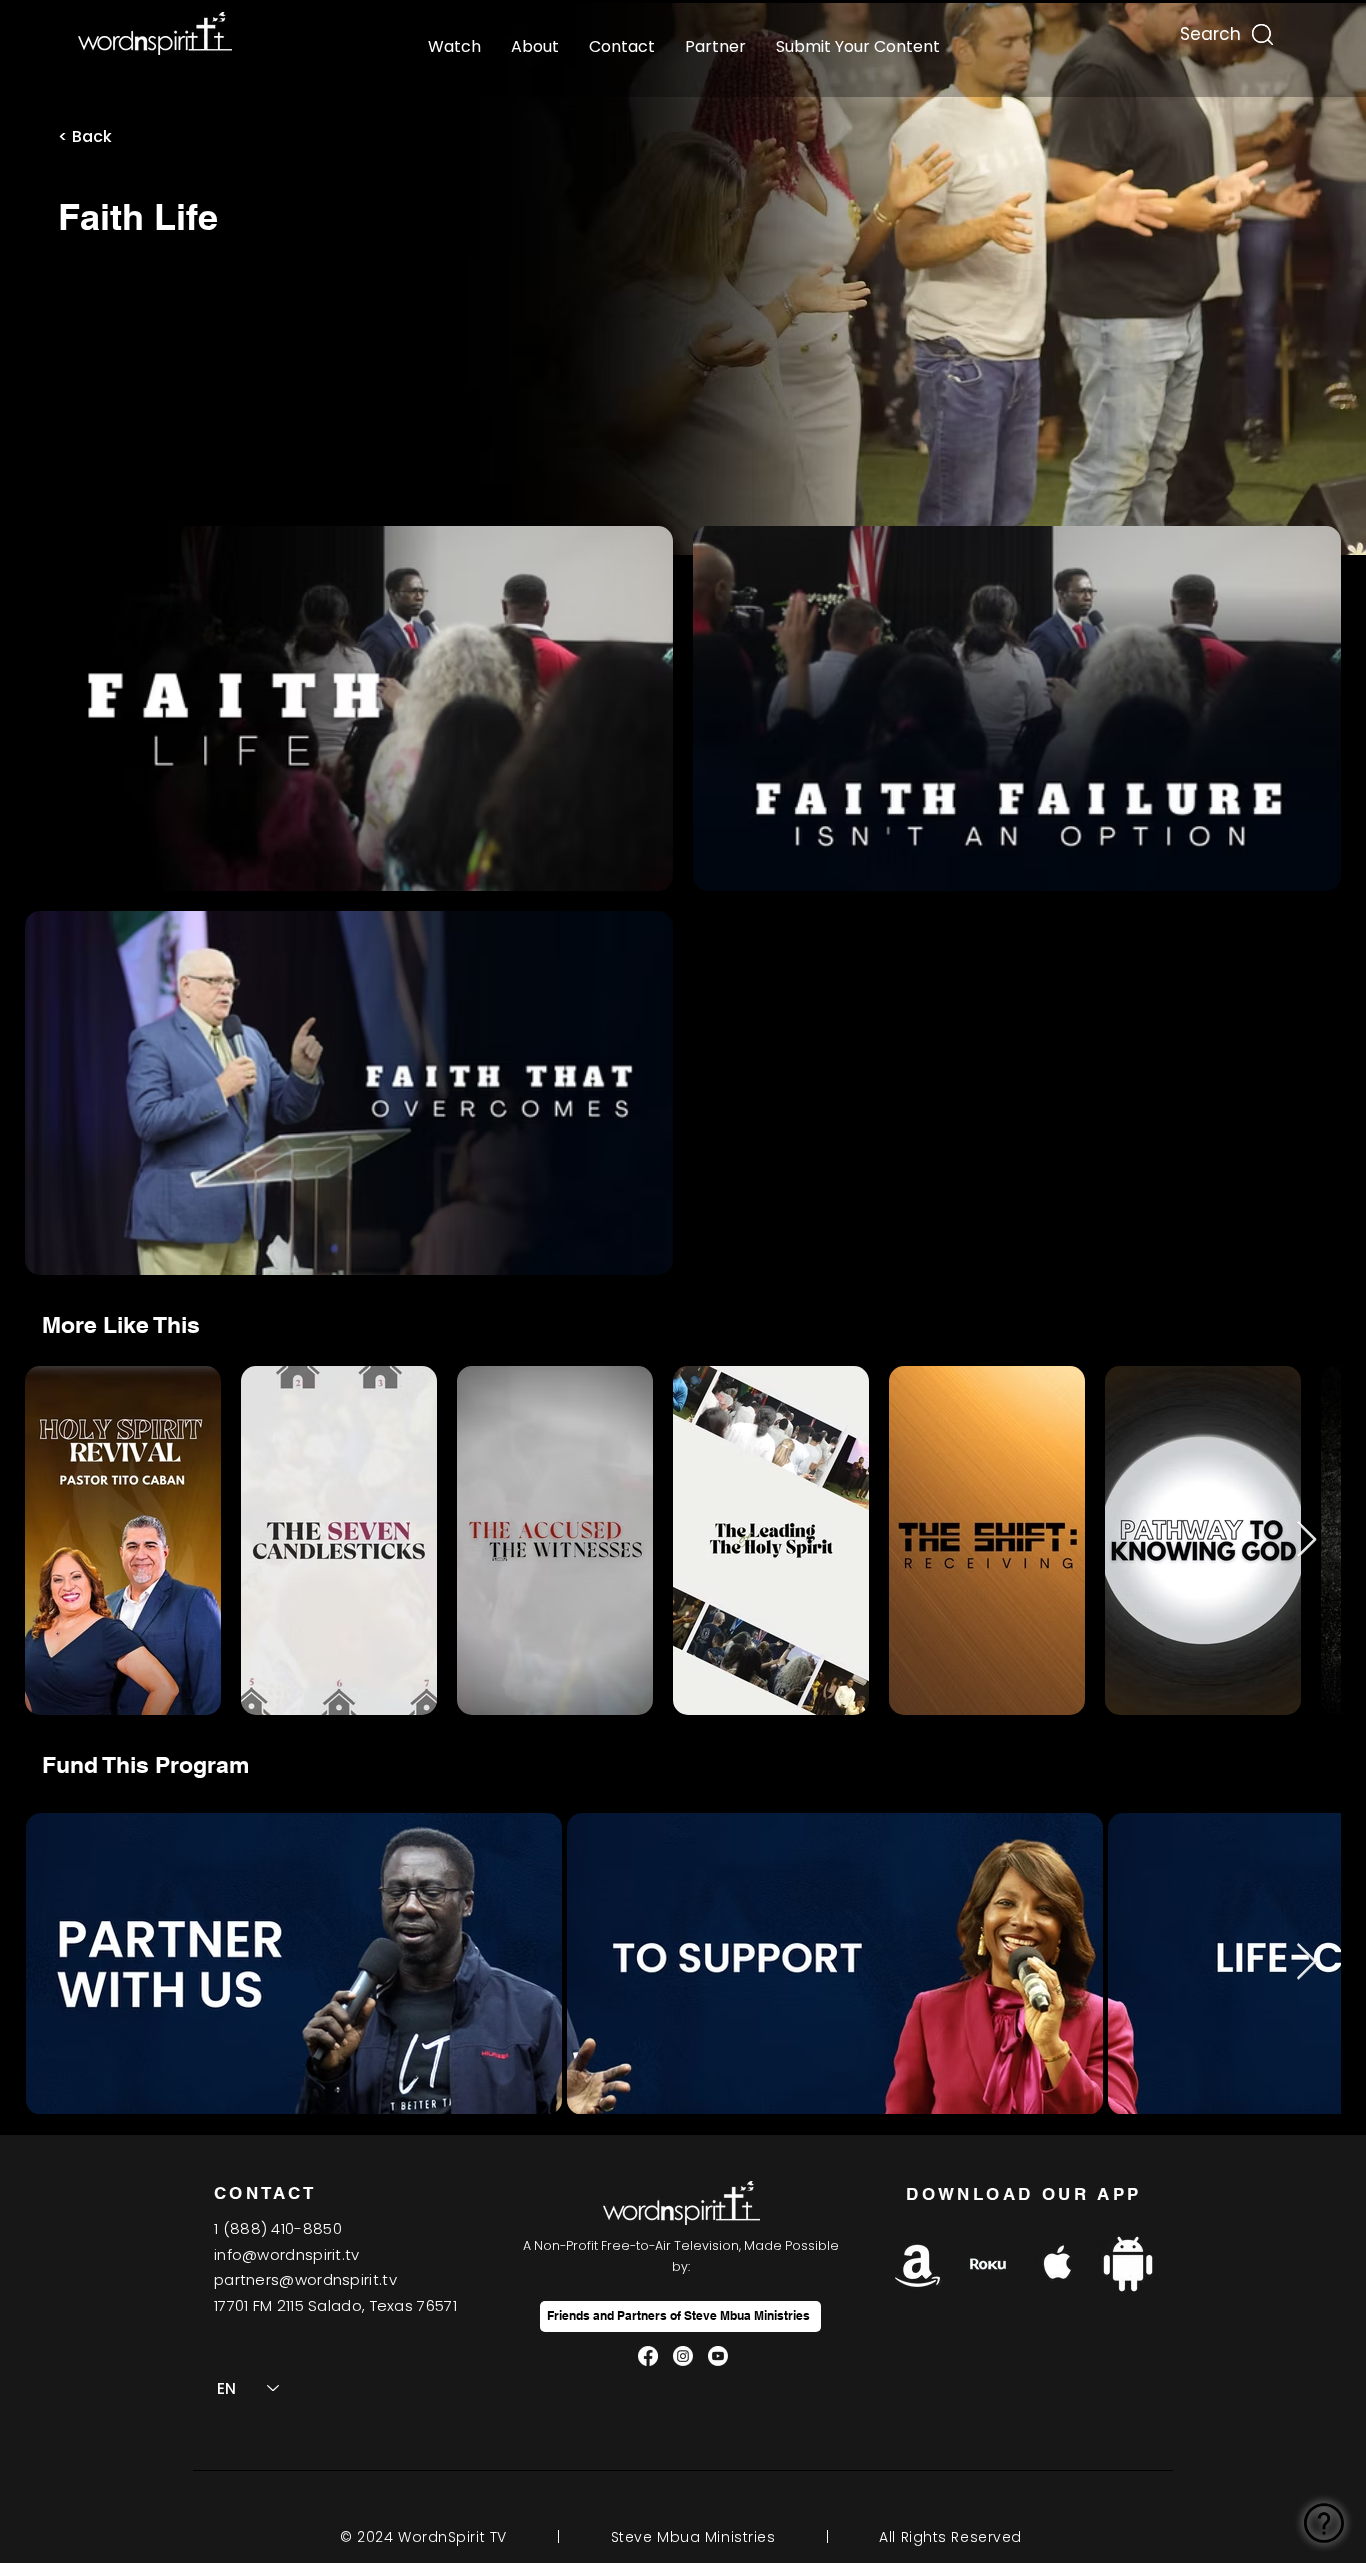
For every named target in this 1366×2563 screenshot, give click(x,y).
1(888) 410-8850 (278, 2228)
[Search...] (1209, 29)
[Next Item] (1306, 1540)
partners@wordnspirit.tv (305, 2279)
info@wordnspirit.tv (287, 2254)
